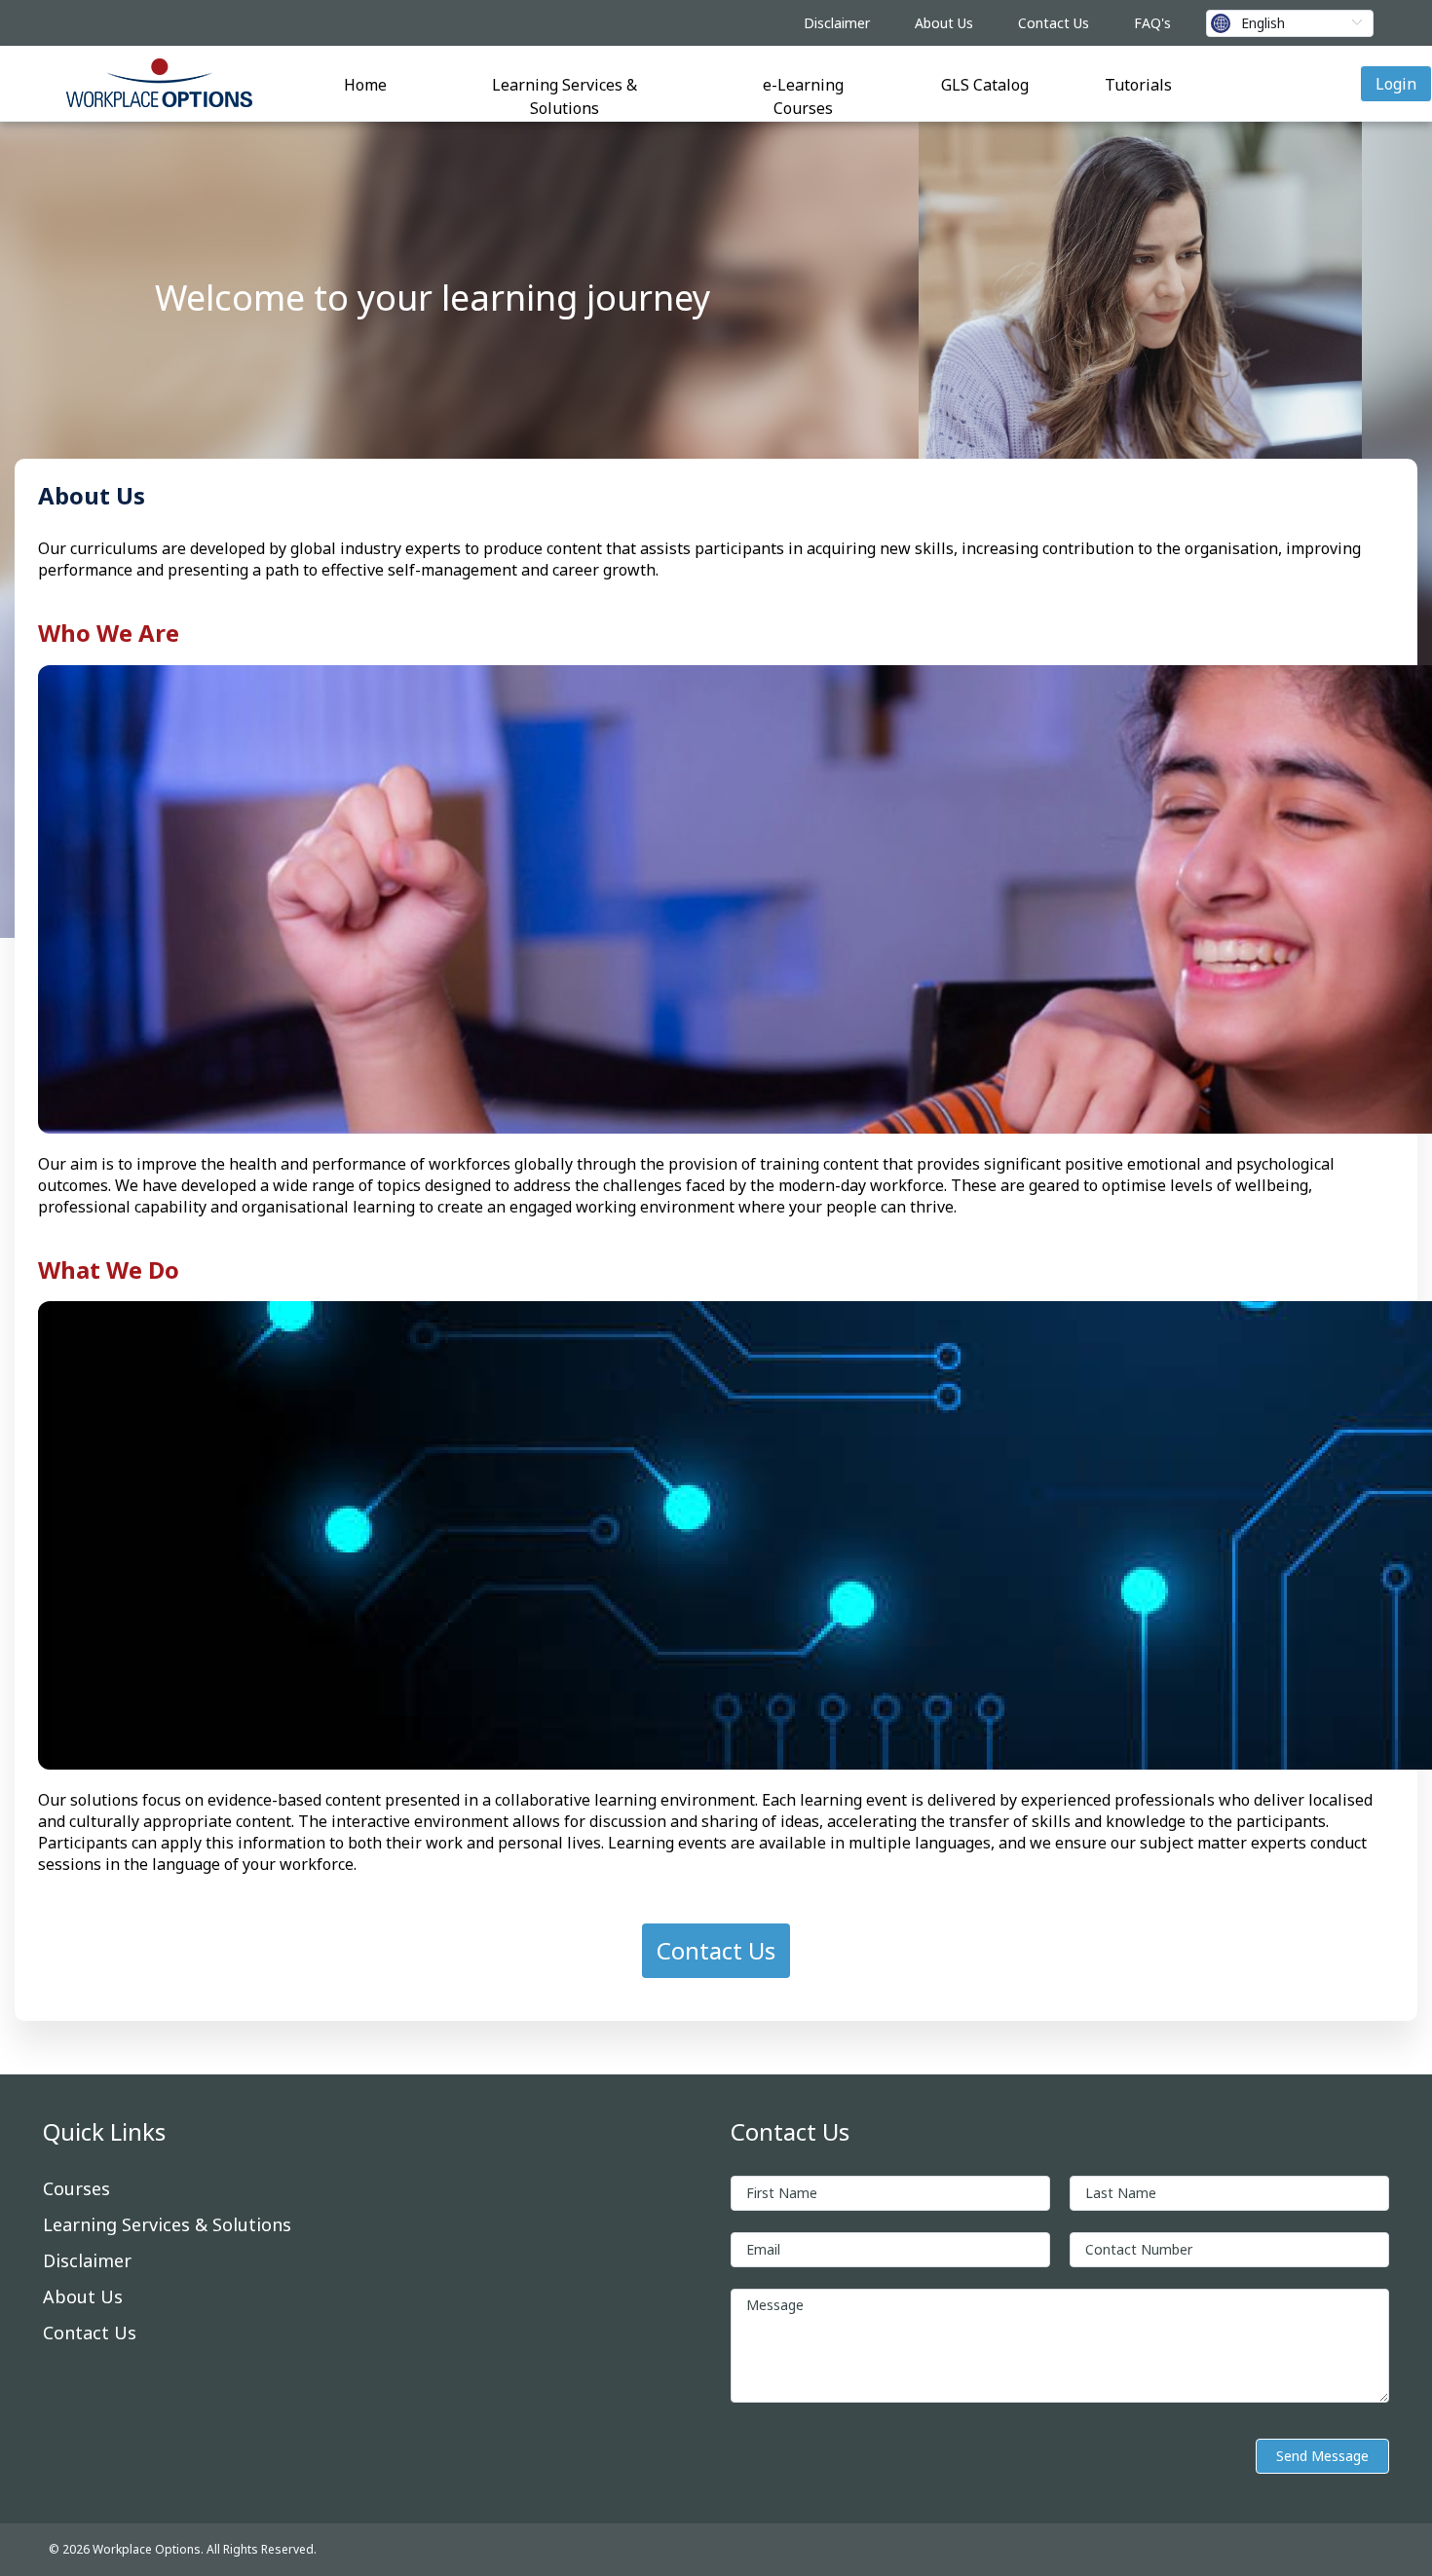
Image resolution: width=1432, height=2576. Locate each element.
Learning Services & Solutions (565, 96)
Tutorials (1138, 85)
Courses (76, 2188)
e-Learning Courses (803, 96)
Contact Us (1054, 23)
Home (365, 85)
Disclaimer (837, 23)
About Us (944, 23)
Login (1396, 84)
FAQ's (1152, 23)
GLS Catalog (985, 85)
